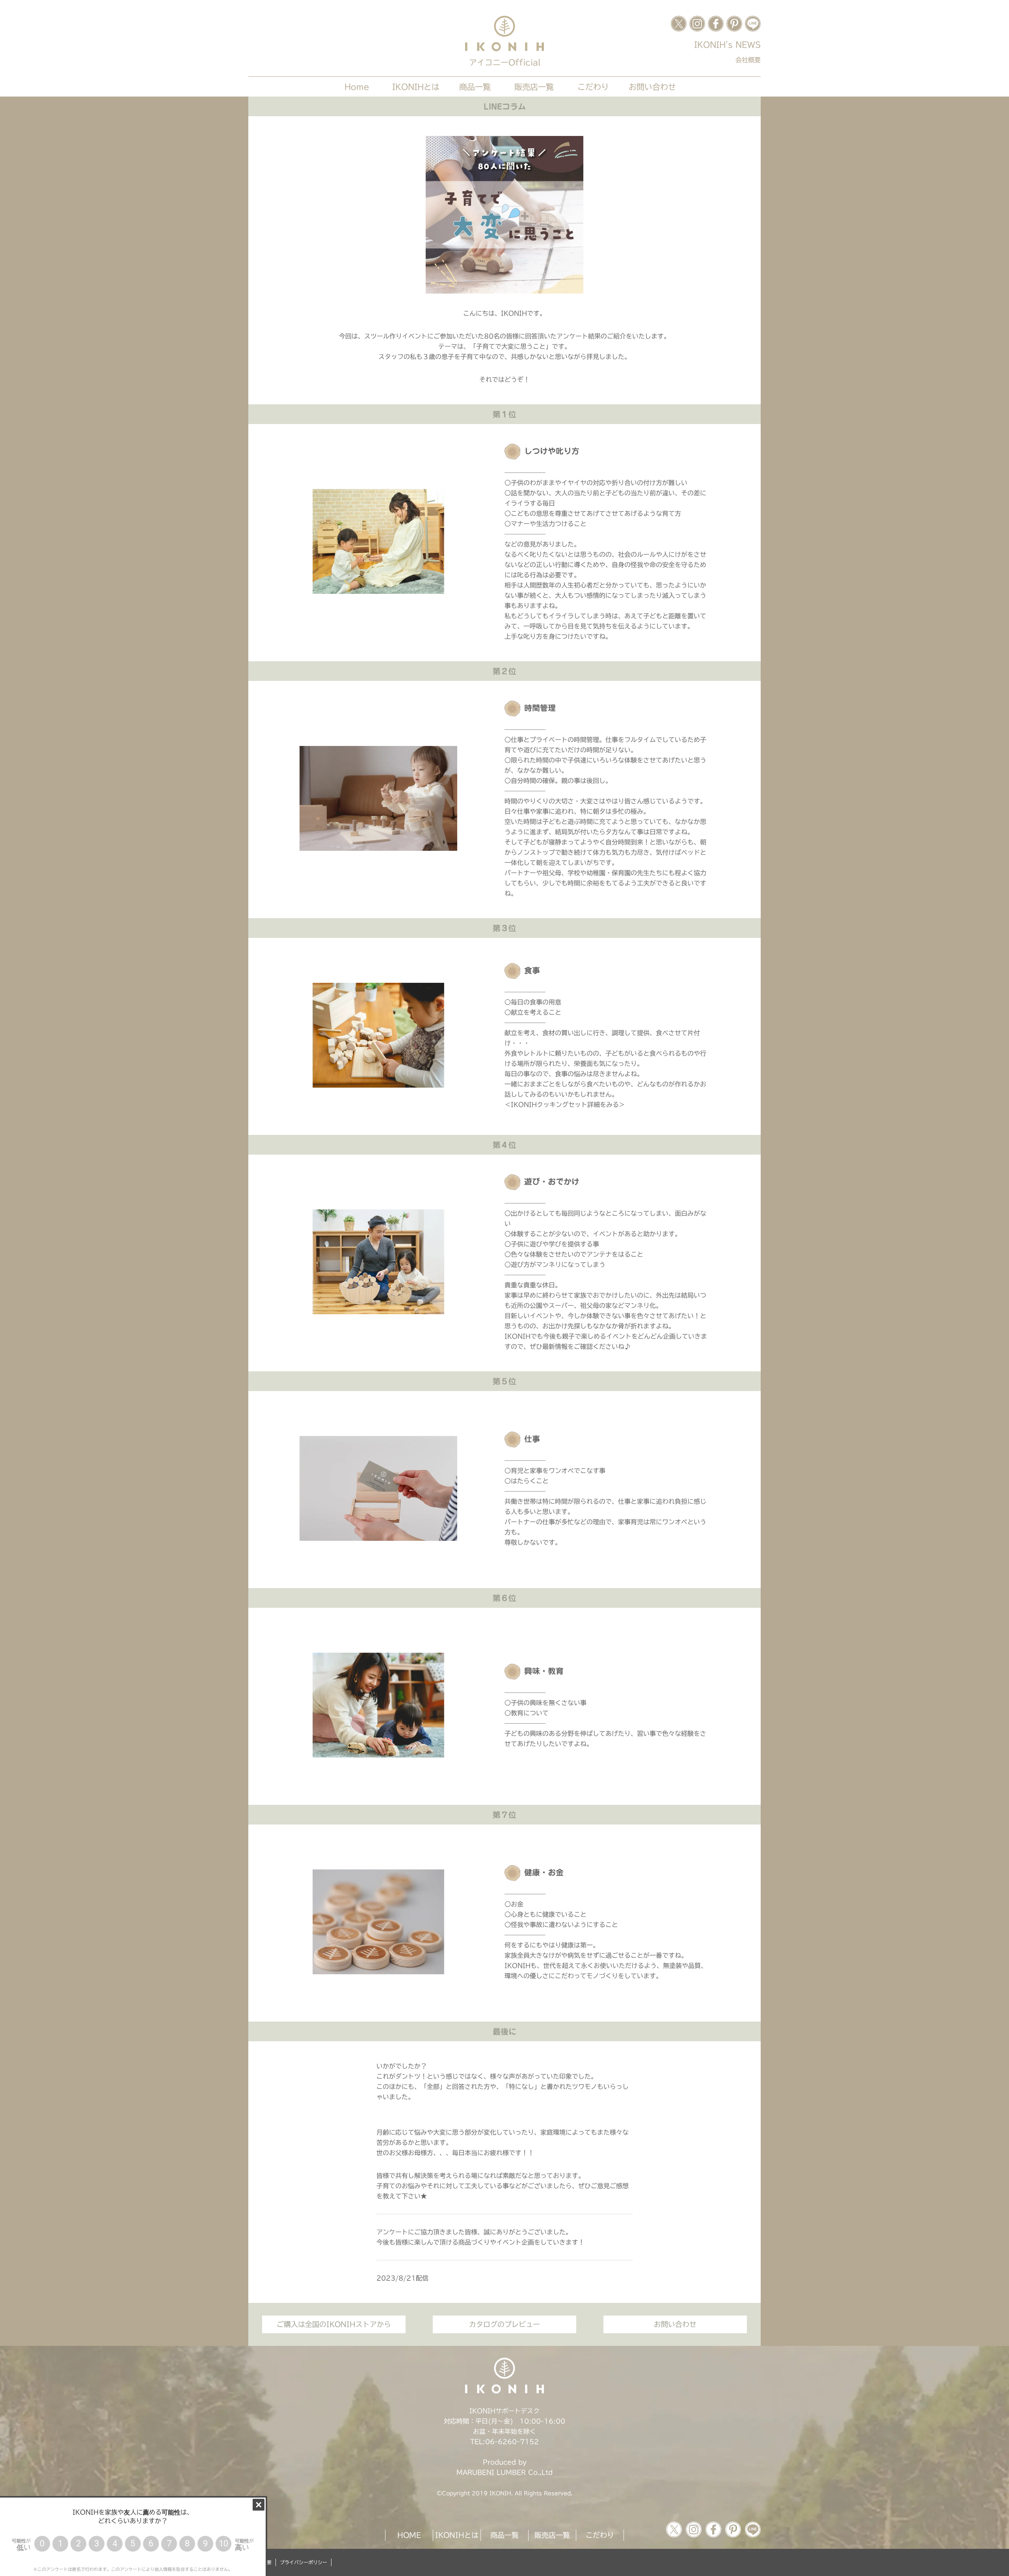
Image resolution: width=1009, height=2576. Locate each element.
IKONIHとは (416, 87)
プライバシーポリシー (303, 2562)
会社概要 (748, 60)
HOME (409, 2535)
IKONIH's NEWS (727, 45)
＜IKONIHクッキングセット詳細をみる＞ (565, 1105)
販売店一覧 (534, 87)
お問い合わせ (652, 87)
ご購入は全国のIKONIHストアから (334, 2324)
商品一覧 (475, 87)
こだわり (593, 87)
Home (357, 87)
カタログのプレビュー (504, 2324)
